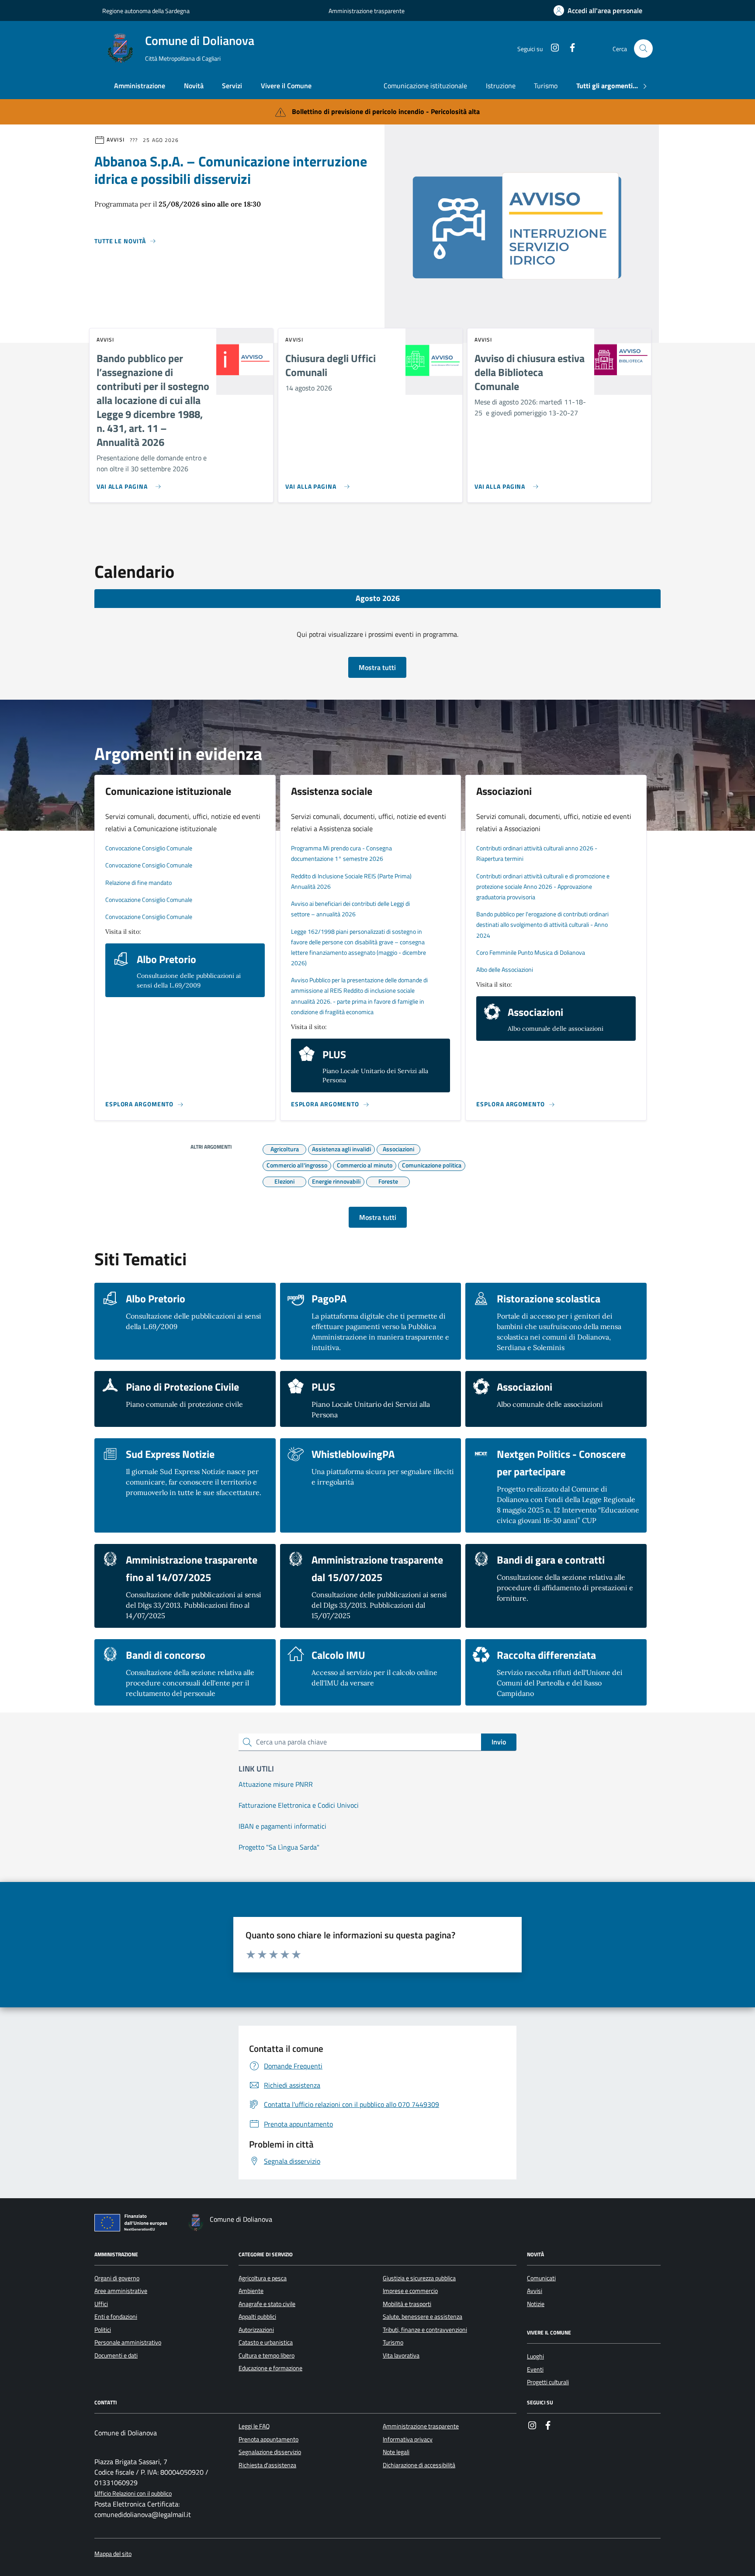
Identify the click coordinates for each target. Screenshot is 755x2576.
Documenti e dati (116, 2355)
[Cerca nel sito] (643, 49)
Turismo (546, 86)
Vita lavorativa (401, 2355)
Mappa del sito (113, 2554)
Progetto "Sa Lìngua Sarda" (279, 1847)
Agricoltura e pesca (263, 2278)
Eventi (535, 2369)
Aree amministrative (121, 2291)
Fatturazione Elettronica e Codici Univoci (299, 1805)
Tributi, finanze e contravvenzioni (425, 2330)
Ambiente (251, 2291)
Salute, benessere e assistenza (423, 2317)
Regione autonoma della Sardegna (146, 11)
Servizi (232, 86)
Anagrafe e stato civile (267, 2304)
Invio (499, 1742)
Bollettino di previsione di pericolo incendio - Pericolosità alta (386, 111)
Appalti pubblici (257, 2317)
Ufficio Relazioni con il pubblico (133, 2494)
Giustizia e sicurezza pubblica (419, 2278)
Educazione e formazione (270, 2368)
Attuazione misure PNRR (276, 1784)
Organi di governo (117, 2278)
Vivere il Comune (286, 86)
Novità (194, 86)
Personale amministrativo (128, 2342)
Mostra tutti (377, 667)
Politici (103, 2330)
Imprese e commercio (410, 2291)
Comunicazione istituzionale (425, 86)
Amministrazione (140, 86)
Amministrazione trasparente (367, 11)
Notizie (536, 2304)
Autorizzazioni (256, 2330)
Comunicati (541, 2278)
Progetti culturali (548, 2382)
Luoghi (535, 2356)
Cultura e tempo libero (267, 2355)
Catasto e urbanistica (266, 2342)
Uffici (101, 2304)
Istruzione (501, 86)
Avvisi (535, 2291)
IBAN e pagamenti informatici (282, 1826)
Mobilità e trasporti (407, 2304)
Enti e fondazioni (116, 2317)
